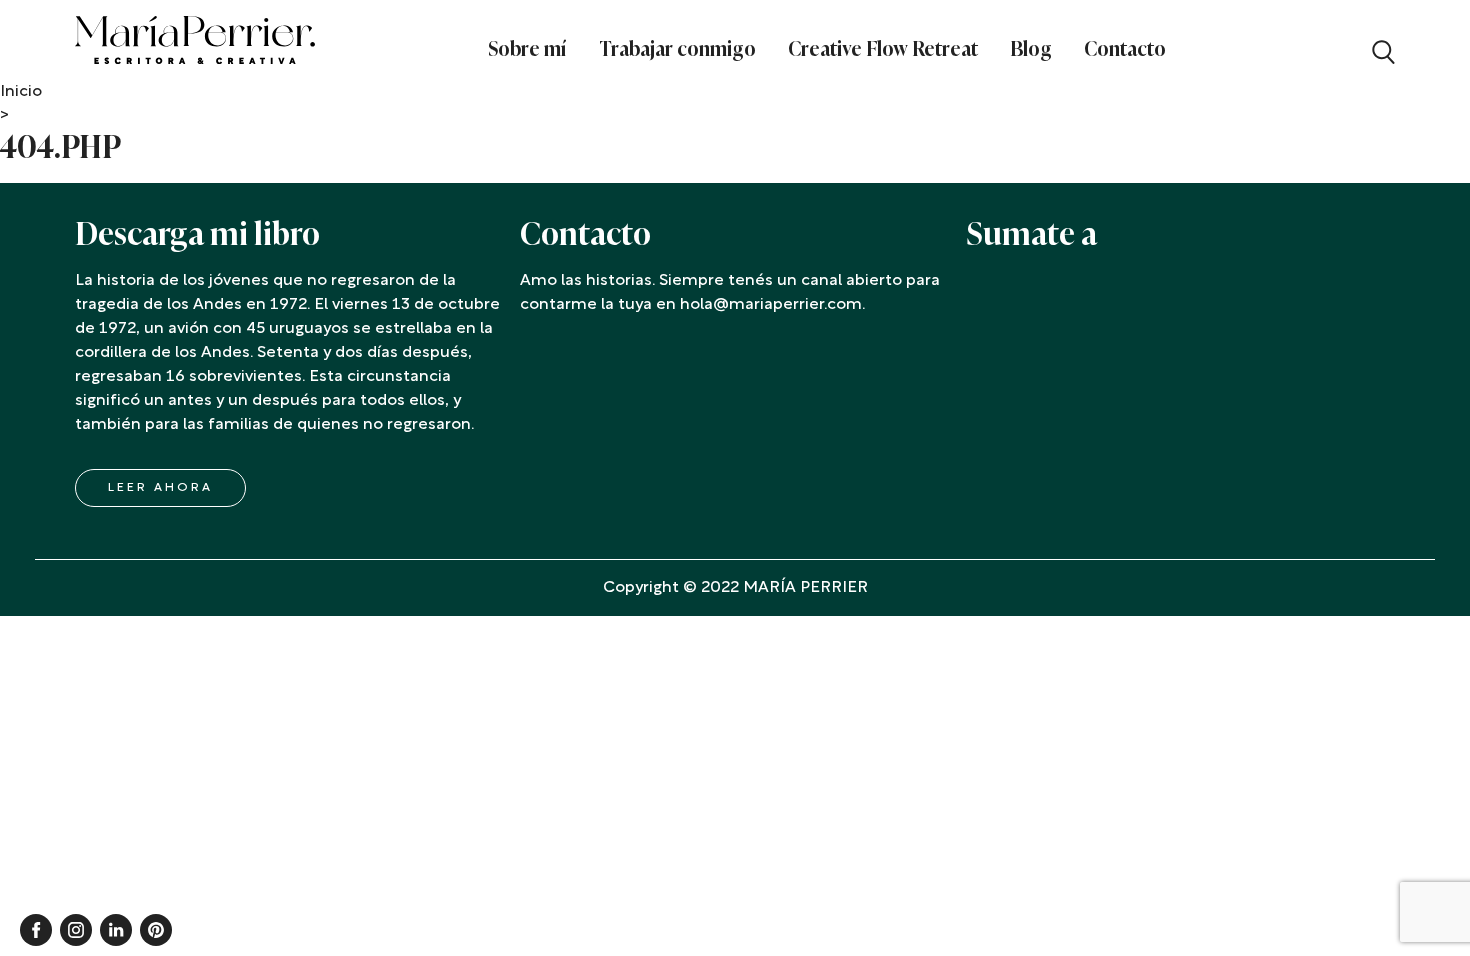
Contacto (1125, 49)
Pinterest (156, 930)
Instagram (76, 930)
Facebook (36, 930)
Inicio (21, 92)
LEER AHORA (160, 488)
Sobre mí (527, 49)
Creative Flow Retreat (883, 49)
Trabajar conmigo (677, 49)
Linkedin (116, 930)
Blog (1031, 49)
